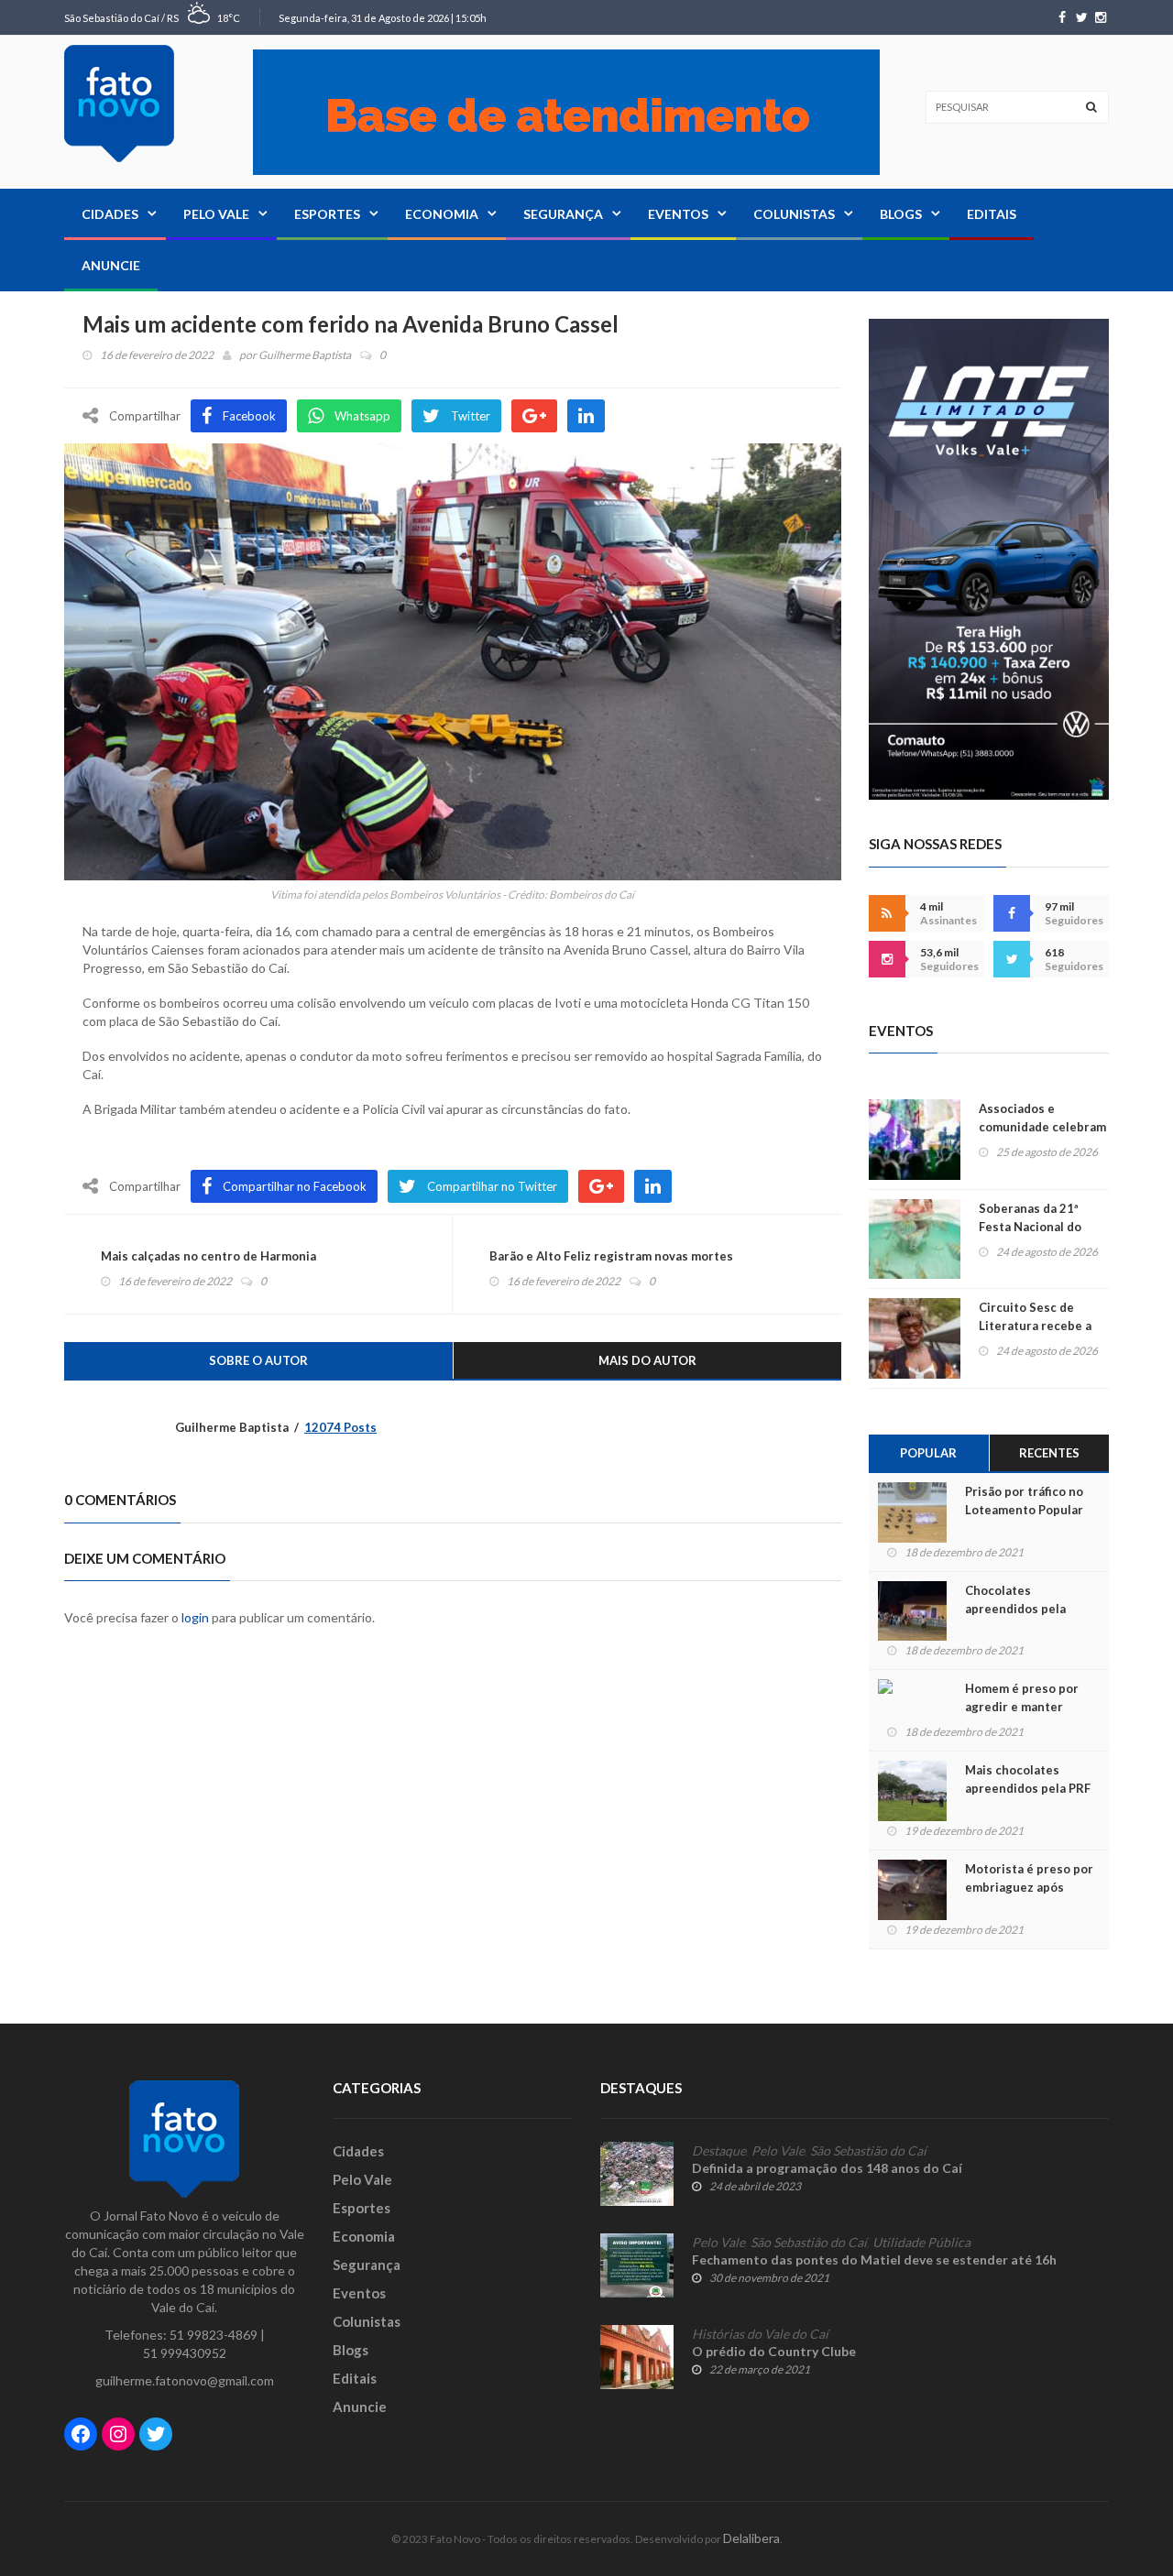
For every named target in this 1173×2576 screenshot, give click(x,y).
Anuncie (111, 265)
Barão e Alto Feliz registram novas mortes (611, 1256)
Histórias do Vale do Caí (760, 2334)
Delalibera (751, 2538)
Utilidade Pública (921, 2243)
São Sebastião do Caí (868, 2151)
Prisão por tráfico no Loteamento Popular (1024, 1501)
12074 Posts (340, 1427)
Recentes (1049, 1453)
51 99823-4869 (214, 2335)
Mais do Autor (647, 1360)
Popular (928, 1453)
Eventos (678, 214)
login (195, 1617)
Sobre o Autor (258, 1360)
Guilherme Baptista (305, 355)
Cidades (110, 214)
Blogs (901, 214)
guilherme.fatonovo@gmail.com (185, 2380)
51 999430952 (185, 2353)
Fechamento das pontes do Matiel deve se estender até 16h (874, 2259)
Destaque (719, 2151)
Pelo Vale (216, 214)
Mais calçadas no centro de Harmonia (208, 1256)
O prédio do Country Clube (774, 2351)
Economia (442, 214)
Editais (992, 214)
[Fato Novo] (119, 104)
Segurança (563, 214)
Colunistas (794, 214)
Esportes (327, 214)
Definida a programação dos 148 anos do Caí (827, 2168)
